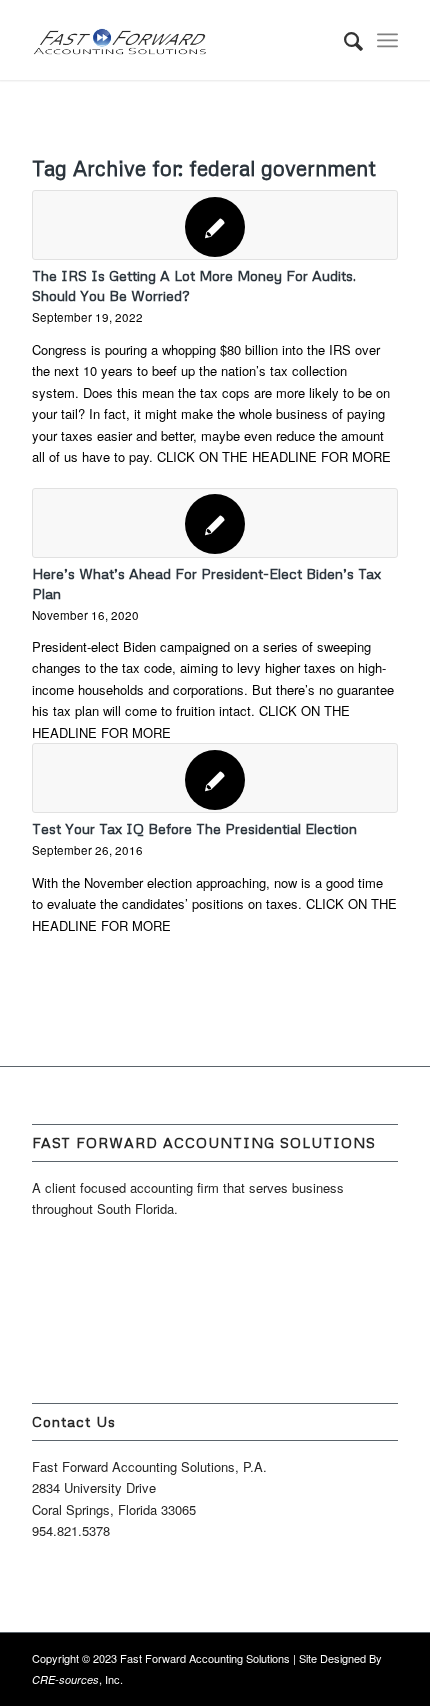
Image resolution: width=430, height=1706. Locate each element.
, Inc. (77, 1679)
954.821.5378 (71, 1530)
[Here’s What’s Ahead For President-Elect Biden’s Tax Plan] (215, 523)
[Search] (343, 40)
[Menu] (387, 40)
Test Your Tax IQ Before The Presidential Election (194, 828)
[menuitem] (343, 40)
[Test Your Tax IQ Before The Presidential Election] (215, 778)
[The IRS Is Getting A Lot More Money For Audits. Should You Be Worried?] (215, 225)
